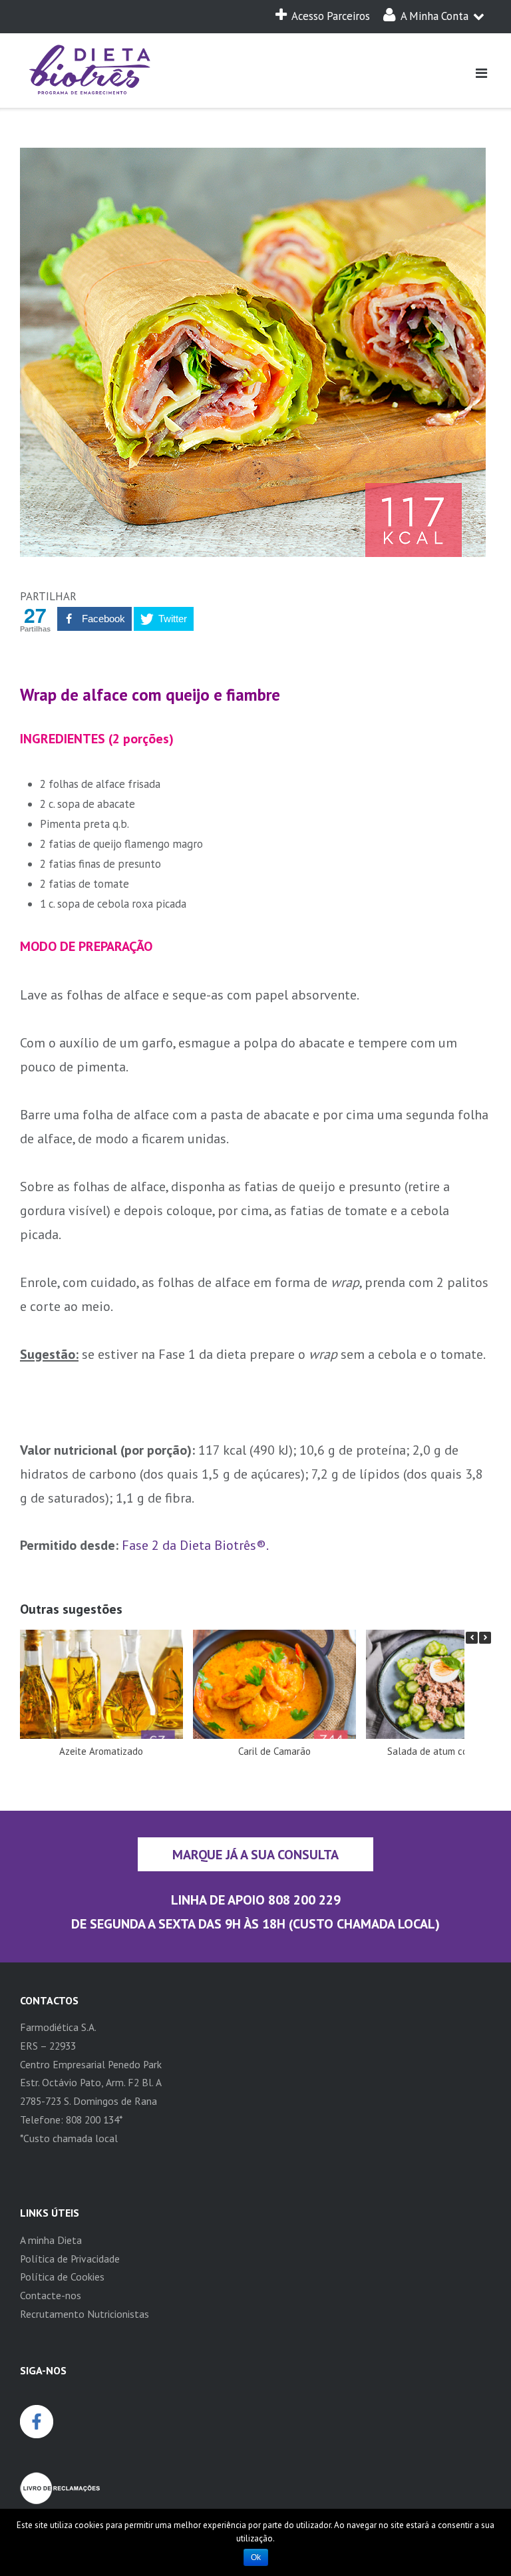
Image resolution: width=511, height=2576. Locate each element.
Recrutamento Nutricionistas (85, 2314)
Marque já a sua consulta (255, 1854)
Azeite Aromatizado (101, 1751)
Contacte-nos (51, 2295)
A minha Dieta (51, 2240)
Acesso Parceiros (331, 16)
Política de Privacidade (70, 2259)
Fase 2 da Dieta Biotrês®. (195, 1545)
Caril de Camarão (274, 1751)
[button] (485, 1638)
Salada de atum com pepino (447, 1751)
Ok (256, 2557)
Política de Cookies (62, 2277)
